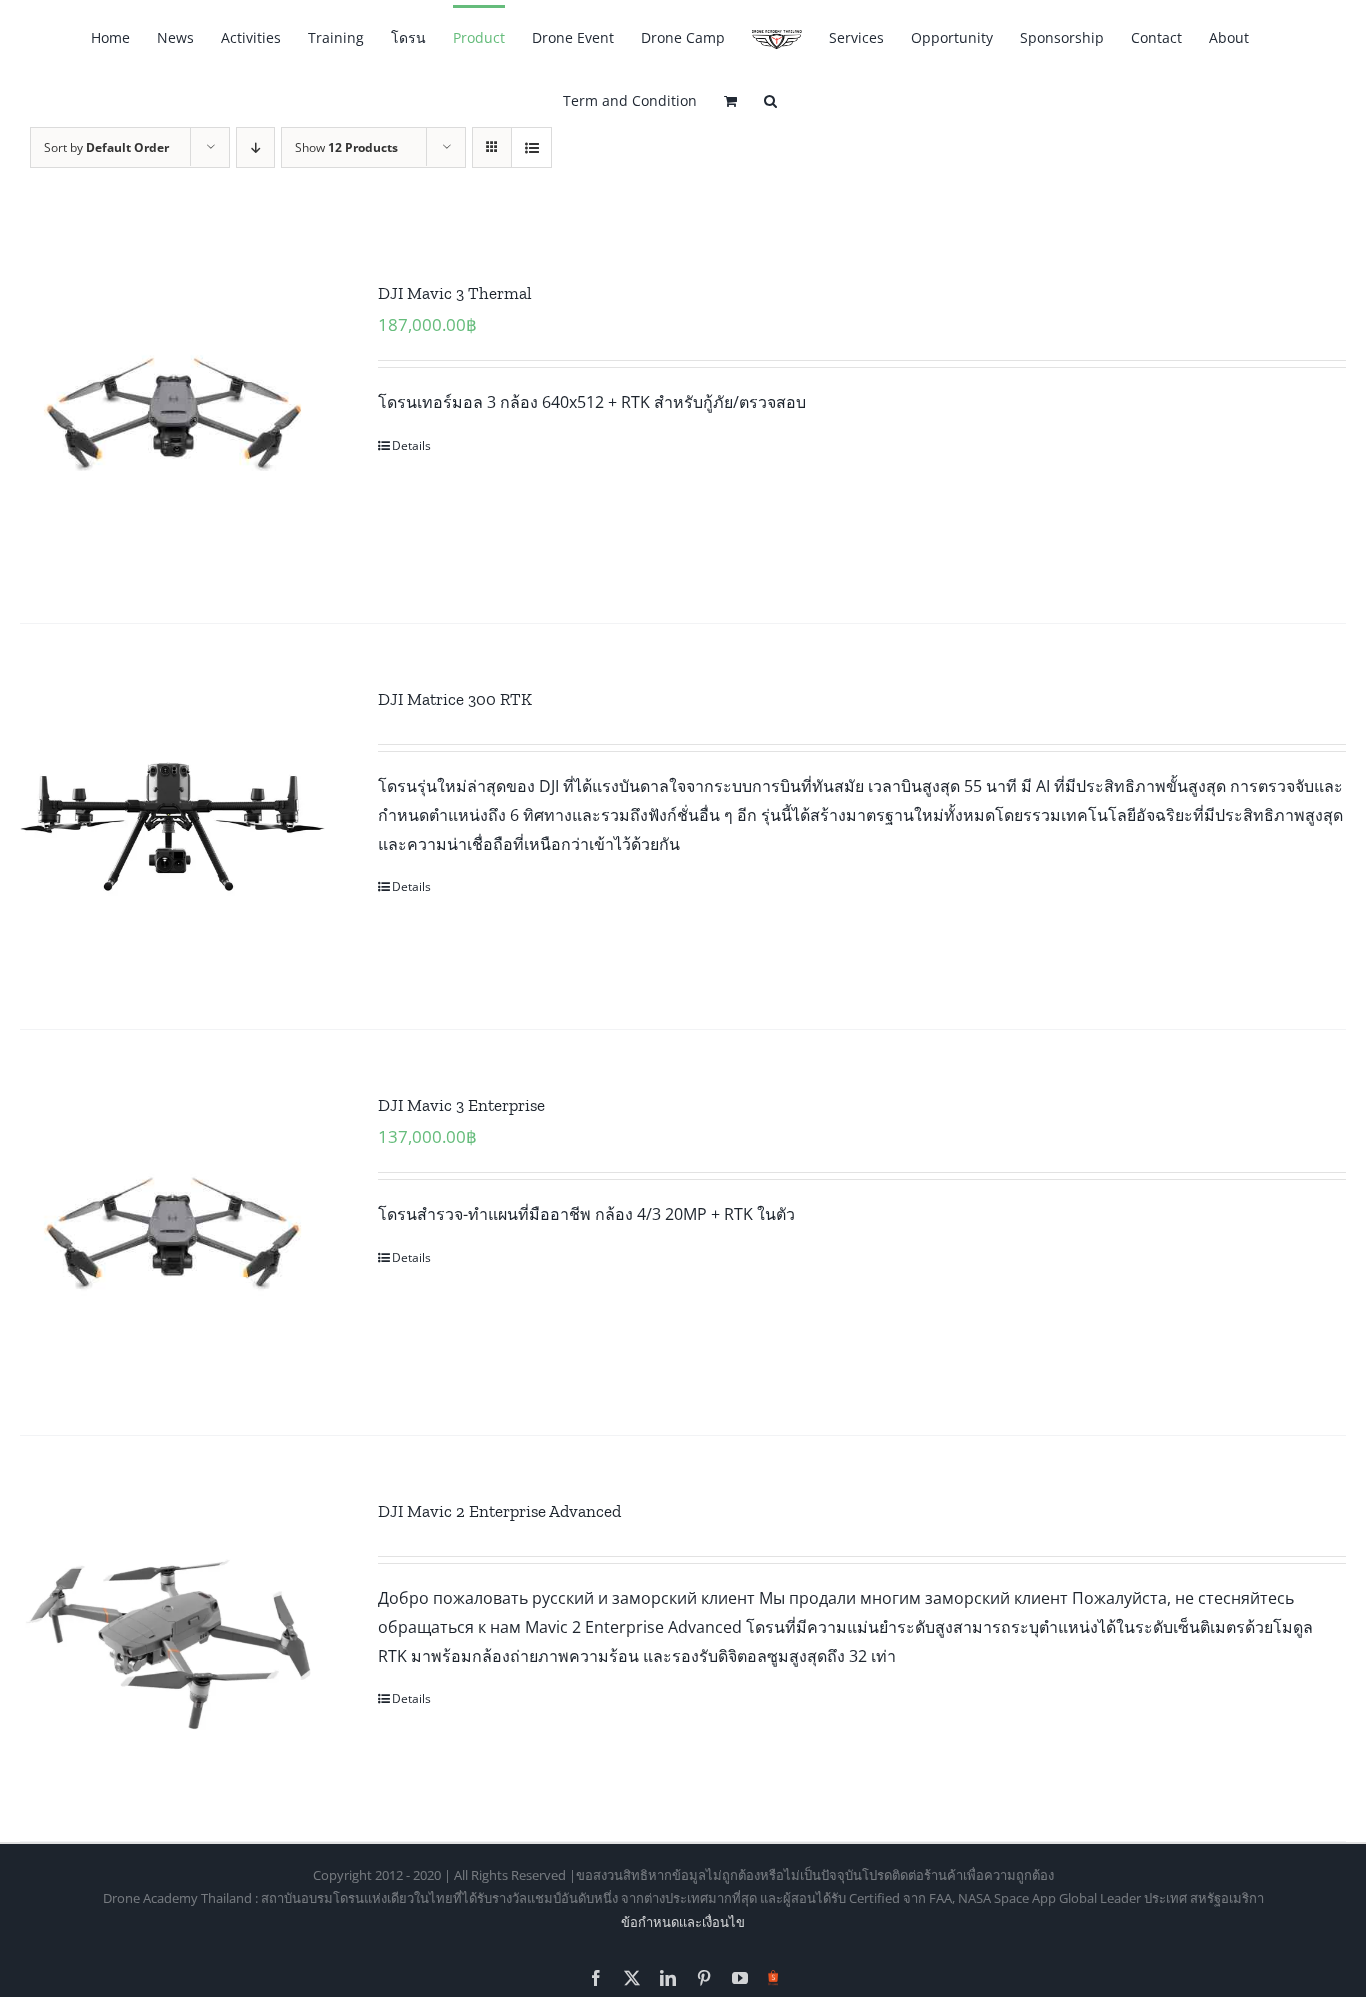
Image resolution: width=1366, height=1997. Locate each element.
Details (411, 445)
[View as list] (531, 147)
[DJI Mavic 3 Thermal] (172, 420)
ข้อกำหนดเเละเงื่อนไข (683, 1922)
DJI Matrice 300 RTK (455, 699)
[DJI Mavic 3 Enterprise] (172, 1232)
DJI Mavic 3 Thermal (455, 293)
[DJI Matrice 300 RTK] (172, 826)
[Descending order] (255, 147)
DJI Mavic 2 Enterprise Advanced (499, 1511)
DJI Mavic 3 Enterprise (461, 1105)
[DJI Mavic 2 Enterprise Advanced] (172, 1638)
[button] (770, 99)
